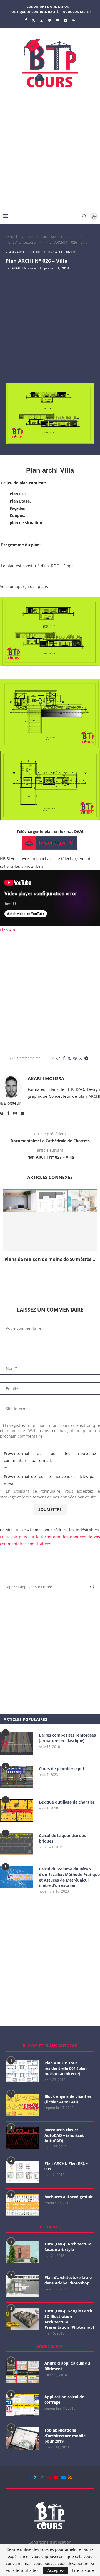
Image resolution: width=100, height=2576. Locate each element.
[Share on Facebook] (64, 1058)
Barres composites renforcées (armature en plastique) (67, 1738)
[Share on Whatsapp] (81, 1058)
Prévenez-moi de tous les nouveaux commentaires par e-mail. (50, 1457)
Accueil (11, 237)
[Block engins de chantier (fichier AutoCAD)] (22, 2105)
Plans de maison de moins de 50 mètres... (50, 1259)
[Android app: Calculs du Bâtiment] (22, 2372)
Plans (71, 237)
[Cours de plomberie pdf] (17, 1777)
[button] (50, 1278)
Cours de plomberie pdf (62, 1769)
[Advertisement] (50, 150)
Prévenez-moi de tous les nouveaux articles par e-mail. (50, 1480)
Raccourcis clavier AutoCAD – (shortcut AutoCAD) (64, 2135)
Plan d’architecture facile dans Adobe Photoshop (68, 2280)
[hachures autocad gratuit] (22, 2205)
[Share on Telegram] (86, 1058)
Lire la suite (83, 2570)
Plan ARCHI (10, 930)
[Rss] (74, 20)
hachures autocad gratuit (69, 2197)
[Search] (84, 216)
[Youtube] (57, 20)
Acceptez (56, 2570)
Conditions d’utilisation (48, 6)
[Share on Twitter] (69, 1058)
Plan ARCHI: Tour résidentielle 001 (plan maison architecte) (66, 2068)
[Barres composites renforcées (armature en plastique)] (17, 1744)
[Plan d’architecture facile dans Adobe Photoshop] (22, 2286)
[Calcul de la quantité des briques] (17, 1844)
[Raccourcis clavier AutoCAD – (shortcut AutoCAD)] (22, 2138)
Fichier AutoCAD (42, 237)
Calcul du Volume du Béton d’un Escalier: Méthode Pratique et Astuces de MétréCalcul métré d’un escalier (69, 1877)
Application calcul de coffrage (64, 2399)
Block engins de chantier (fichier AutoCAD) (68, 2099)
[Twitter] (33, 20)
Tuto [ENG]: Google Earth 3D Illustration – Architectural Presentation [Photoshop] (69, 2319)
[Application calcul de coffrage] (22, 2405)
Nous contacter (77, 12)
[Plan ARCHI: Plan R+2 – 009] (22, 2172)
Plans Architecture (21, 242)
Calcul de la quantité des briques (62, 1838)
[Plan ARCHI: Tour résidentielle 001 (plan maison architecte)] (22, 2071)
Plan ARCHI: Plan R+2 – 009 (66, 2166)
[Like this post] (58, 1058)
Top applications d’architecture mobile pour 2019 (65, 2436)
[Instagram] (42, 20)
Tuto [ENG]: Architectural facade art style (68, 2247)
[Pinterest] (49, 20)
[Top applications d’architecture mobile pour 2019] (22, 2439)
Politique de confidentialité (34, 12)
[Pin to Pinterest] (75, 1058)
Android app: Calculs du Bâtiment (67, 2366)
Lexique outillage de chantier (67, 1802)
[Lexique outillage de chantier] (17, 1810)
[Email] (66, 20)
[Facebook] (26, 20)
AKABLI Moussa (24, 268)
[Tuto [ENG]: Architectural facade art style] (22, 2252)
